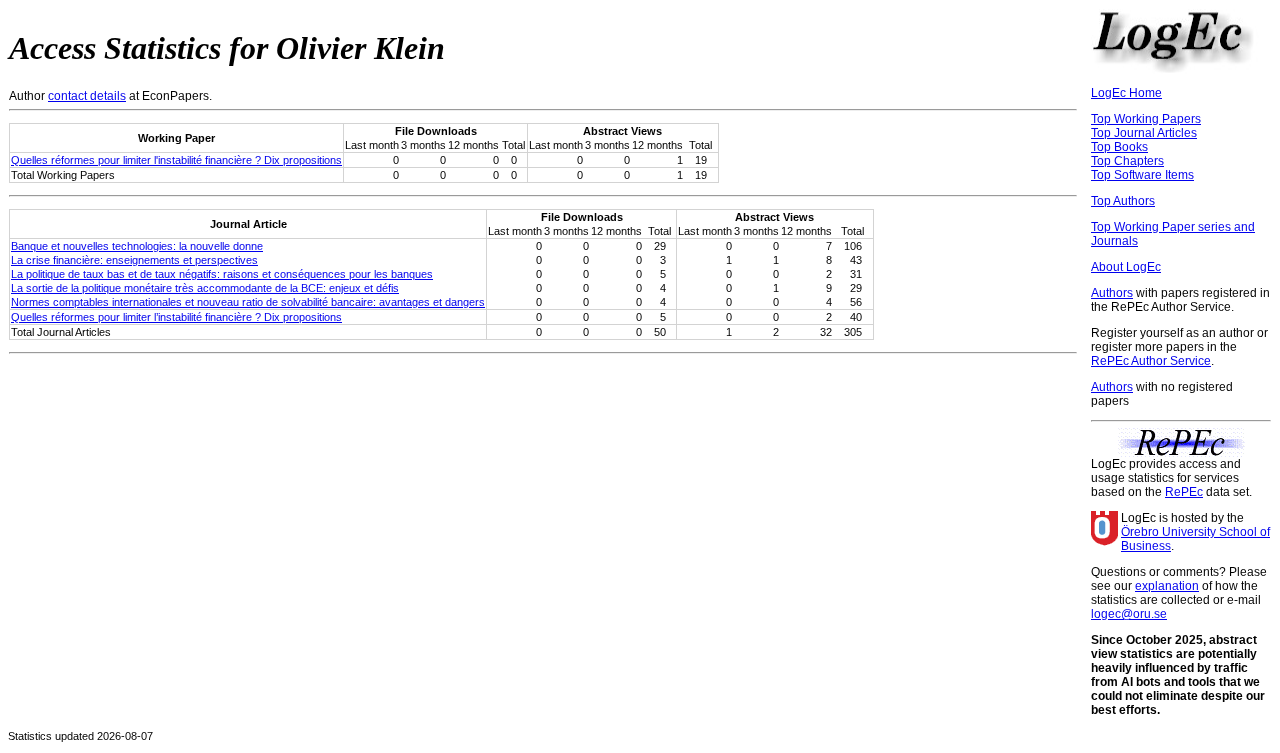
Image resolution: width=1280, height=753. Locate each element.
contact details (87, 96)
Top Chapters (1127, 161)
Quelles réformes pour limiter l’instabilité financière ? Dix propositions (176, 317)
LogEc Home (1126, 93)
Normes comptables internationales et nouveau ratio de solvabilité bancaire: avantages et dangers (248, 302)
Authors (1112, 293)
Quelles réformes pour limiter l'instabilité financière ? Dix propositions (176, 160)
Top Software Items (1142, 175)
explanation (1167, 586)
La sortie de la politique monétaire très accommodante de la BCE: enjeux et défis (205, 288)
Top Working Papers (1146, 119)
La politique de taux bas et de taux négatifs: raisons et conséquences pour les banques (222, 274)
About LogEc (1126, 267)
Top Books (1119, 147)
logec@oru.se (1129, 614)
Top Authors (1123, 201)
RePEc (1184, 492)
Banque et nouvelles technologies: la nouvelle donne (137, 246)
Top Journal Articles (1144, 133)
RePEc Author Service (1151, 361)
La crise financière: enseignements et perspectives (134, 260)
